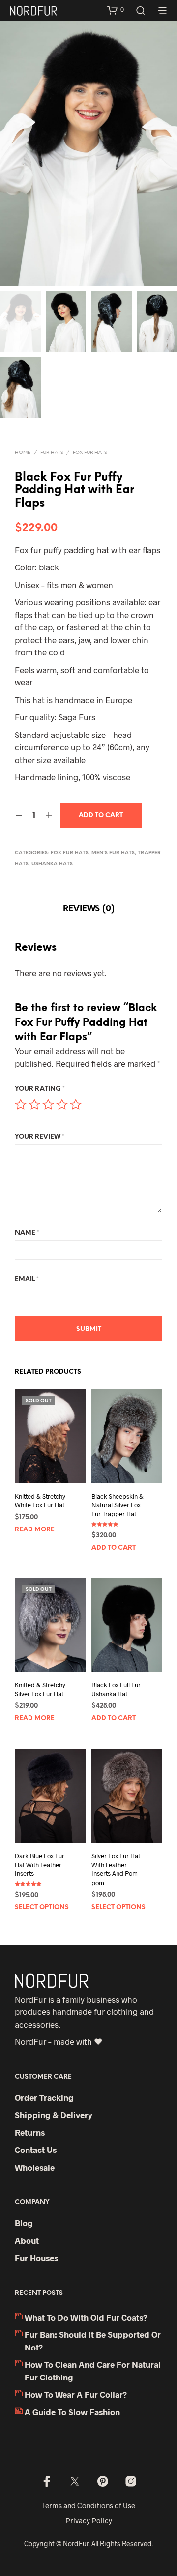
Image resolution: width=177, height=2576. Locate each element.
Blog (24, 2223)
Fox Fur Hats (90, 453)
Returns (30, 2132)
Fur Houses (36, 2258)
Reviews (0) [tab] (89, 909)
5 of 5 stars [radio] (76, 1104)
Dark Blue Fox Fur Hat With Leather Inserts (40, 1865)
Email (27, 1280)
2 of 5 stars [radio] (34, 1104)
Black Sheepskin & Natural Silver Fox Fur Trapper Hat (118, 1505)
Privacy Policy (89, 2520)
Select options (42, 1908)
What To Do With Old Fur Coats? (86, 2317)
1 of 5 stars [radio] (21, 1104)
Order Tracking (44, 2097)
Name (27, 1233)
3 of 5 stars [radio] (48, 1104)
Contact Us (36, 2150)
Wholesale (35, 2167)
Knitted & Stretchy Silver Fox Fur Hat (40, 1689)
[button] (116, 10)
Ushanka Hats (52, 864)
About (27, 2240)
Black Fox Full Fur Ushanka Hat (116, 1689)
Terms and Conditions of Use (88, 2505)
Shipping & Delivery (54, 2115)
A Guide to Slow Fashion (72, 2412)
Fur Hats (52, 453)
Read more (35, 1530)
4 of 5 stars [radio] (62, 1104)
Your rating (40, 1089)
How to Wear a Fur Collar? (76, 2394)
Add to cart (114, 1548)
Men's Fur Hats (113, 853)
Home (23, 453)
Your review (40, 1137)
